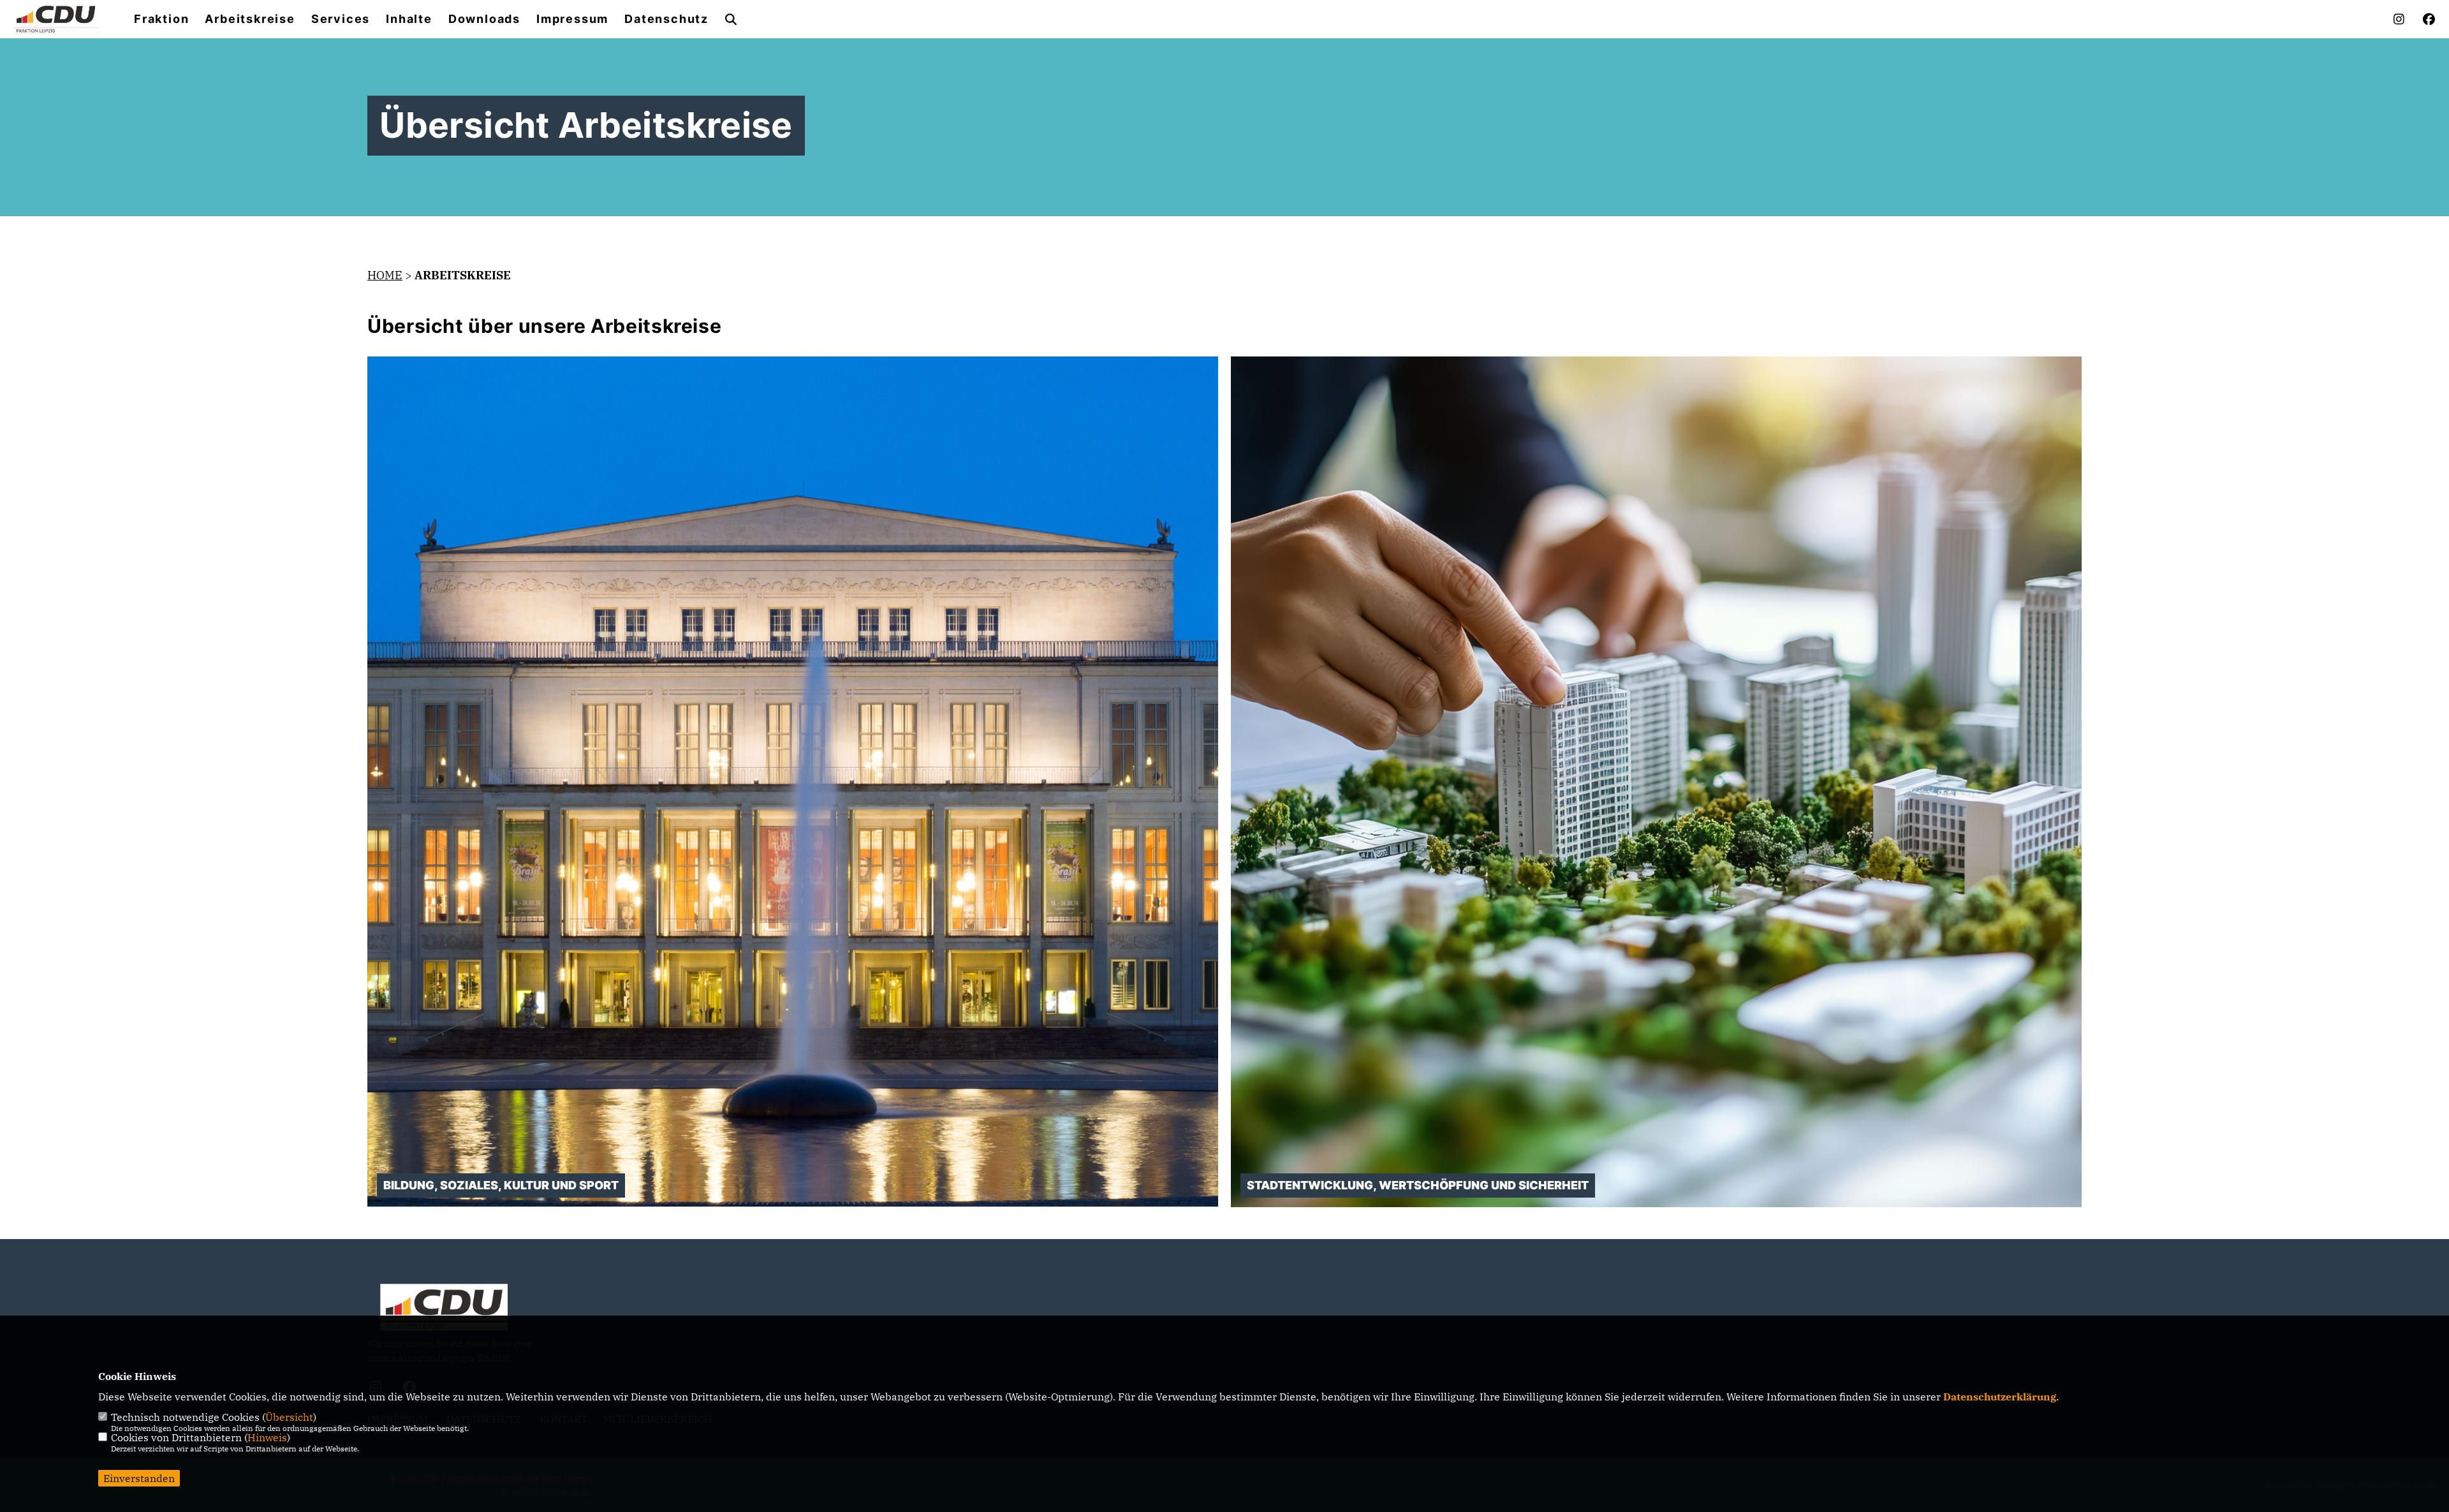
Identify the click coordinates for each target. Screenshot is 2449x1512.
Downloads (484, 19)
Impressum (572, 19)
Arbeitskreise (250, 19)
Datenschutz (666, 19)
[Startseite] (444, 1307)
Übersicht (289, 1417)
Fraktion (161, 19)
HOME (385, 275)
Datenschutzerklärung (2000, 1397)
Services (341, 19)
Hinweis (267, 1437)
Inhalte (409, 19)
